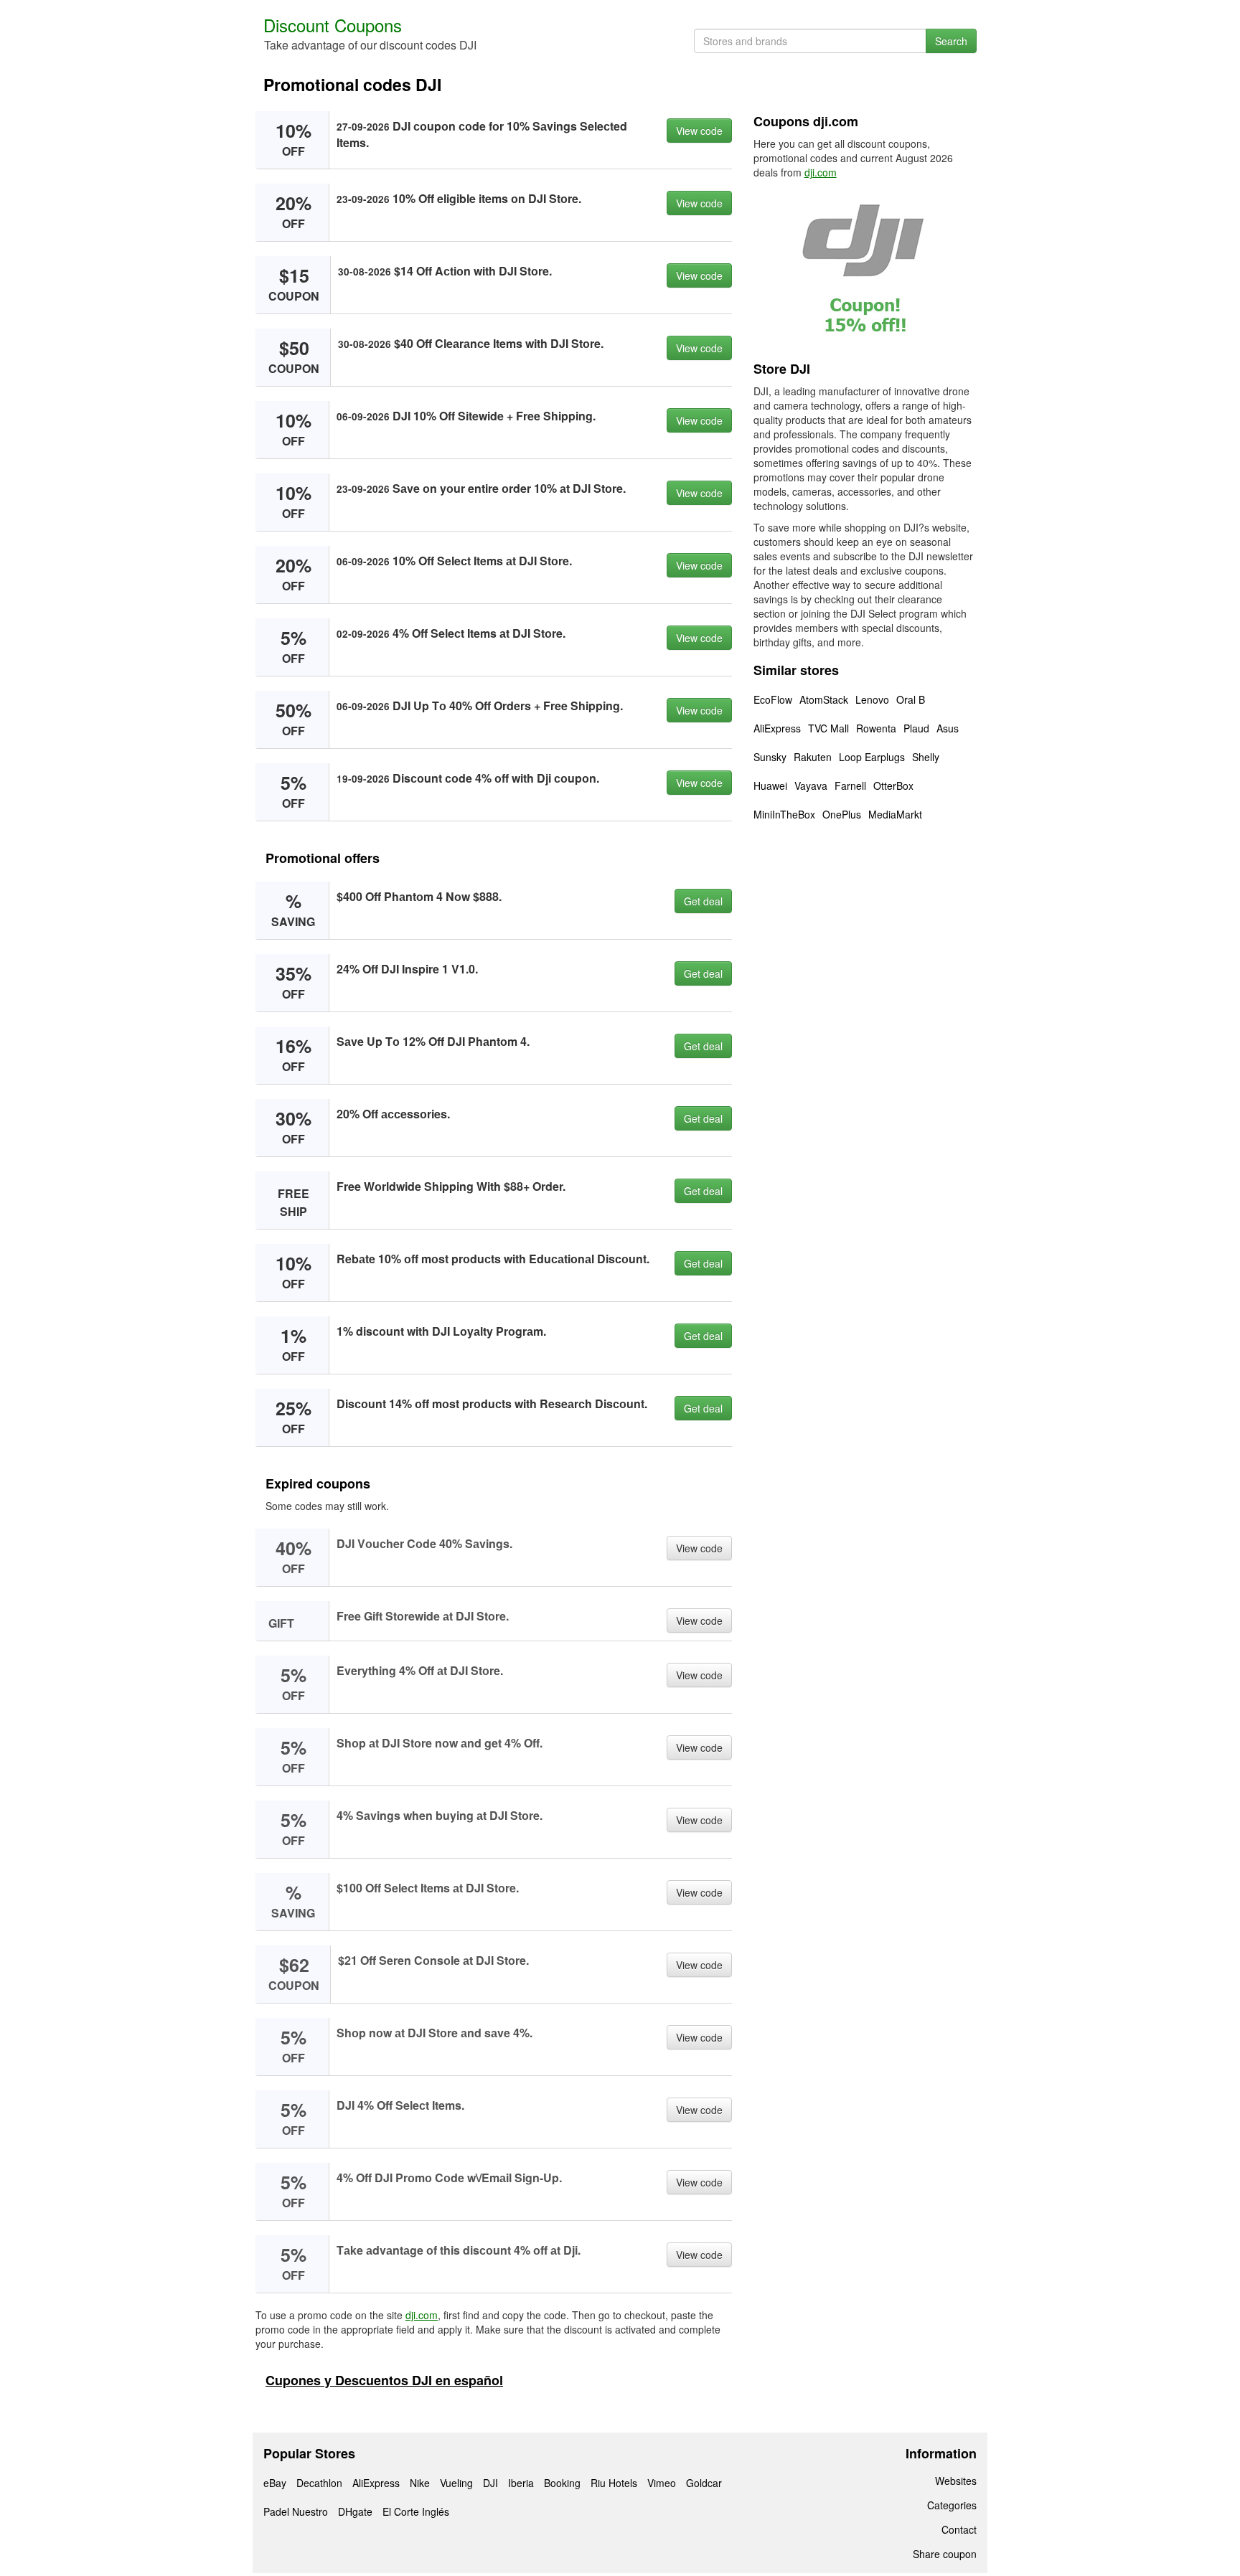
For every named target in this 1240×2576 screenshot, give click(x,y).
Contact (959, 2529)
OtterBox (893, 785)
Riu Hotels (614, 2483)
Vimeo (662, 2483)
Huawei (770, 785)
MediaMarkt (895, 814)
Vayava (811, 785)
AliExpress (777, 728)
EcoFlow (773, 699)
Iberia (521, 2483)
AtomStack (824, 699)
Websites (956, 2481)
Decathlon (319, 2483)
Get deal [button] (703, 901)
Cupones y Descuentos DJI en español (384, 2380)
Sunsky (770, 757)
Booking (562, 2483)
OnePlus (842, 814)
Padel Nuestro (296, 2511)
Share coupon (945, 2554)
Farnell (850, 785)
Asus (948, 728)
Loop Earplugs (872, 757)
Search (951, 41)
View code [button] (699, 131)
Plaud (916, 728)
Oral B (911, 699)
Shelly (926, 757)
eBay (275, 2483)
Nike (420, 2483)
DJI (490, 2483)
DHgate (355, 2511)
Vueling (456, 2483)
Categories (952, 2505)
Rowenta (876, 728)
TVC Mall (828, 728)
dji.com (422, 2315)
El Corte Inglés (416, 2511)
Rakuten (813, 757)
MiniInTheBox (784, 814)
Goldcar (704, 2483)
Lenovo (872, 699)
